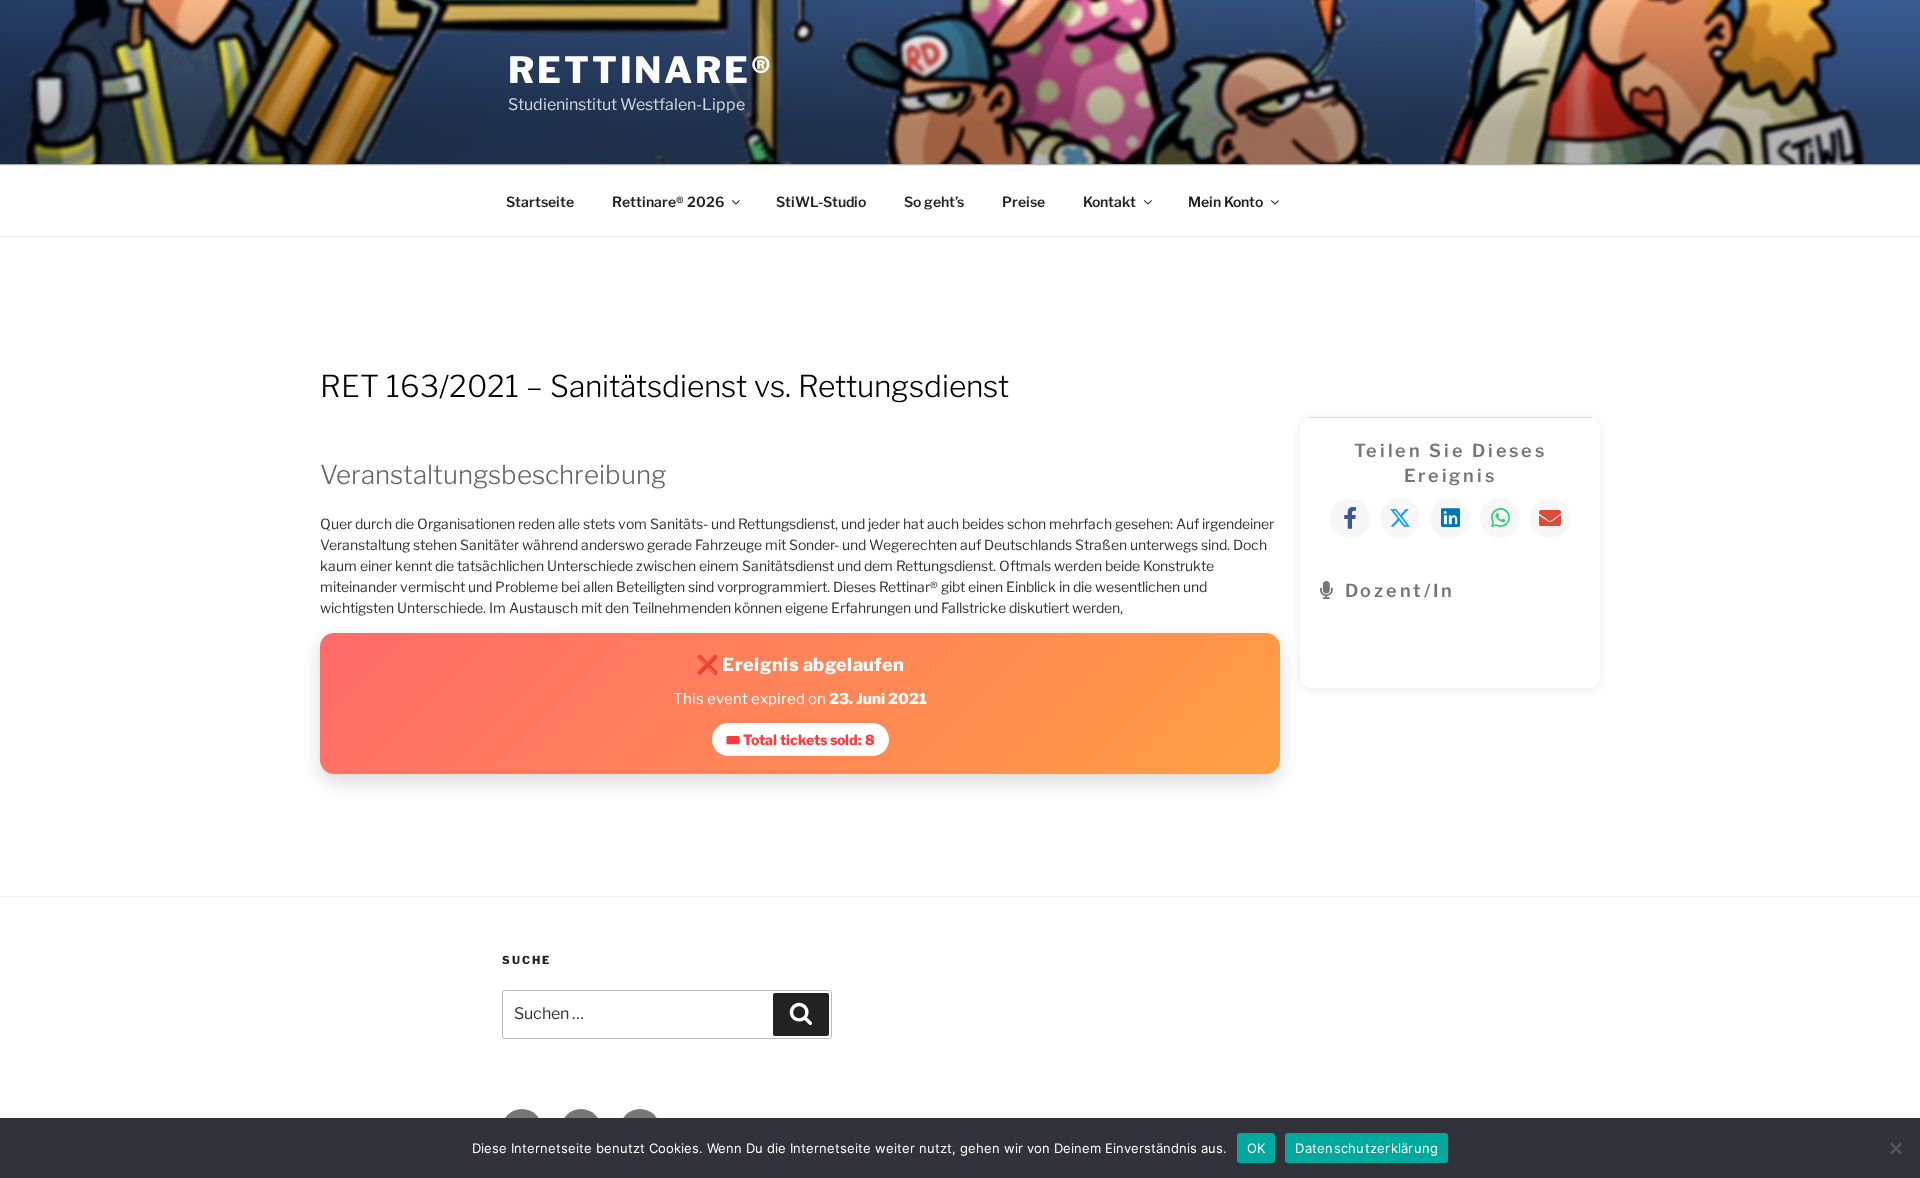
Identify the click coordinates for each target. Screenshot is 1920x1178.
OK (1256, 1147)
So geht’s (934, 201)
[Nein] (1895, 1148)
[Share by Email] (1550, 518)
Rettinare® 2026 (668, 201)
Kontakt (1109, 201)
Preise (1023, 201)
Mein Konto (1225, 201)
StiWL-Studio (821, 201)
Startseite (540, 201)
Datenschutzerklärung (1366, 1147)
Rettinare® (641, 70)
